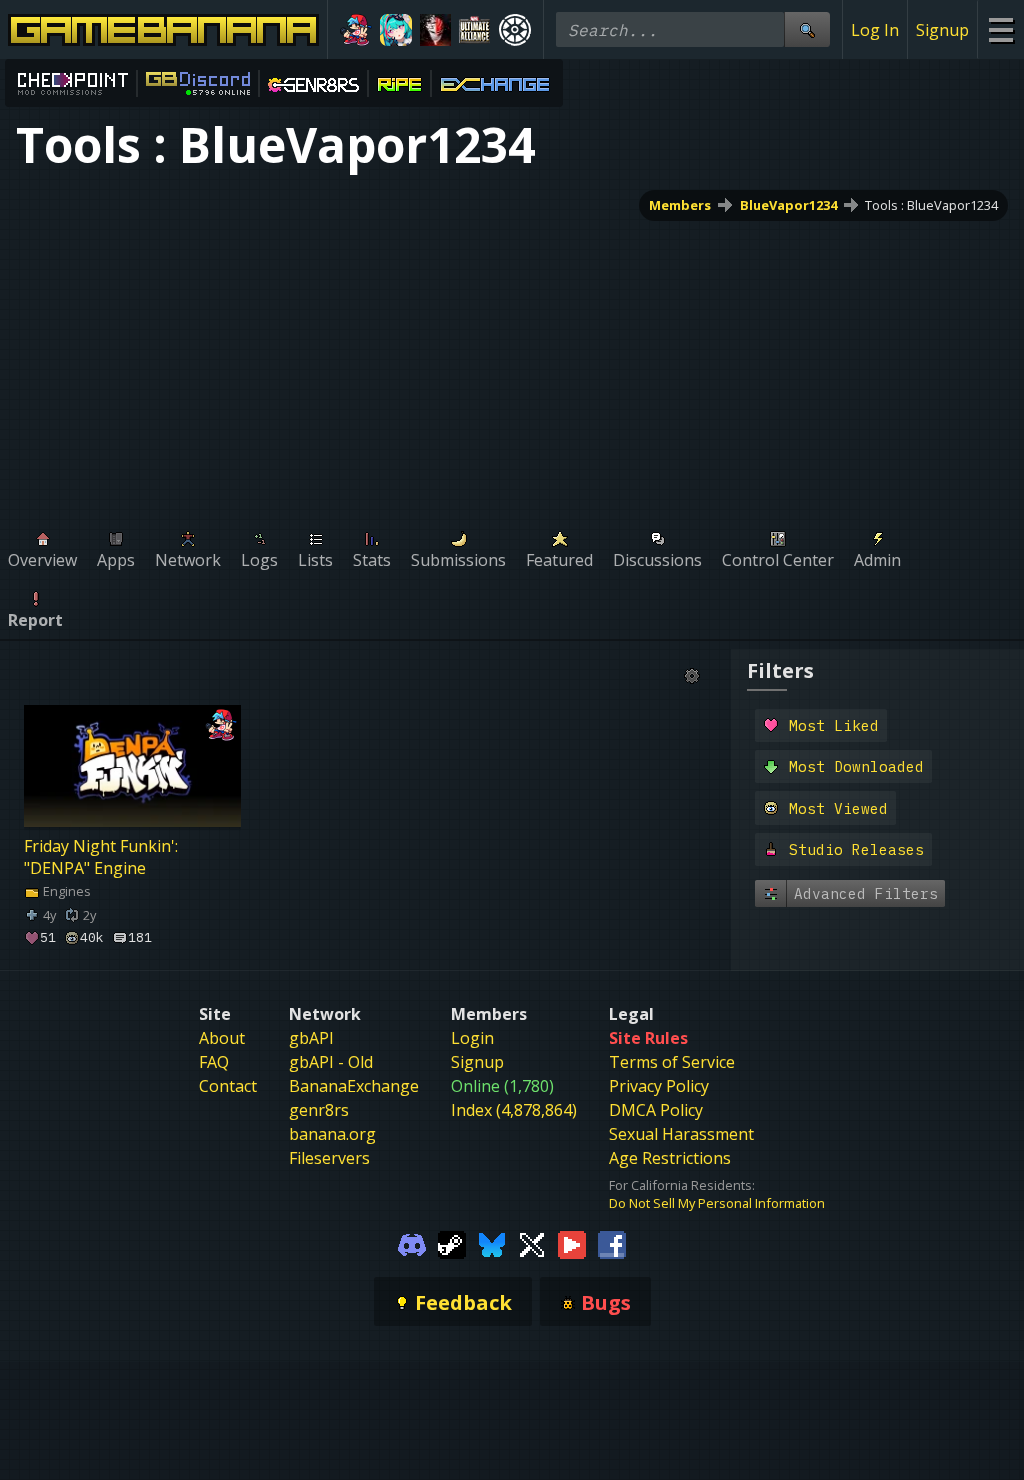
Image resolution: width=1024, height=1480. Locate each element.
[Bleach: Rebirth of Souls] (436, 30)
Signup (942, 30)
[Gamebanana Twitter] (532, 1244)
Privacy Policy (659, 1086)
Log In (875, 30)
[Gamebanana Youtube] (572, 1244)
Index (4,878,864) (514, 1110)
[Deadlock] (515, 30)
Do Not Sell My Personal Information (717, 1203)
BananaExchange (354, 1086)
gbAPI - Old (331, 1062)
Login (472, 1038)
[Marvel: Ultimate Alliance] (475, 30)
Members (680, 205)
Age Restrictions (670, 1158)
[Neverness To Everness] (396, 30)
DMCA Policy (656, 1110)
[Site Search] (807, 29)
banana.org (332, 1134)
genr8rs (319, 1110)
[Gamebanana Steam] (452, 1244)
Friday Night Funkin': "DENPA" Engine (101, 857)
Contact (228, 1086)
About (222, 1038)
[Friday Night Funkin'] (356, 30)
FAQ (214, 1062)
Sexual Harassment (681, 1134)
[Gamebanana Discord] (412, 1244)
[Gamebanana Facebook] (612, 1244)
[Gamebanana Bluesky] (492, 1244)
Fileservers (329, 1158)
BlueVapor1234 (788, 205)
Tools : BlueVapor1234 (931, 205)
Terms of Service (672, 1062)
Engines (65, 891)
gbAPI (311, 1038)
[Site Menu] (1000, 29)
